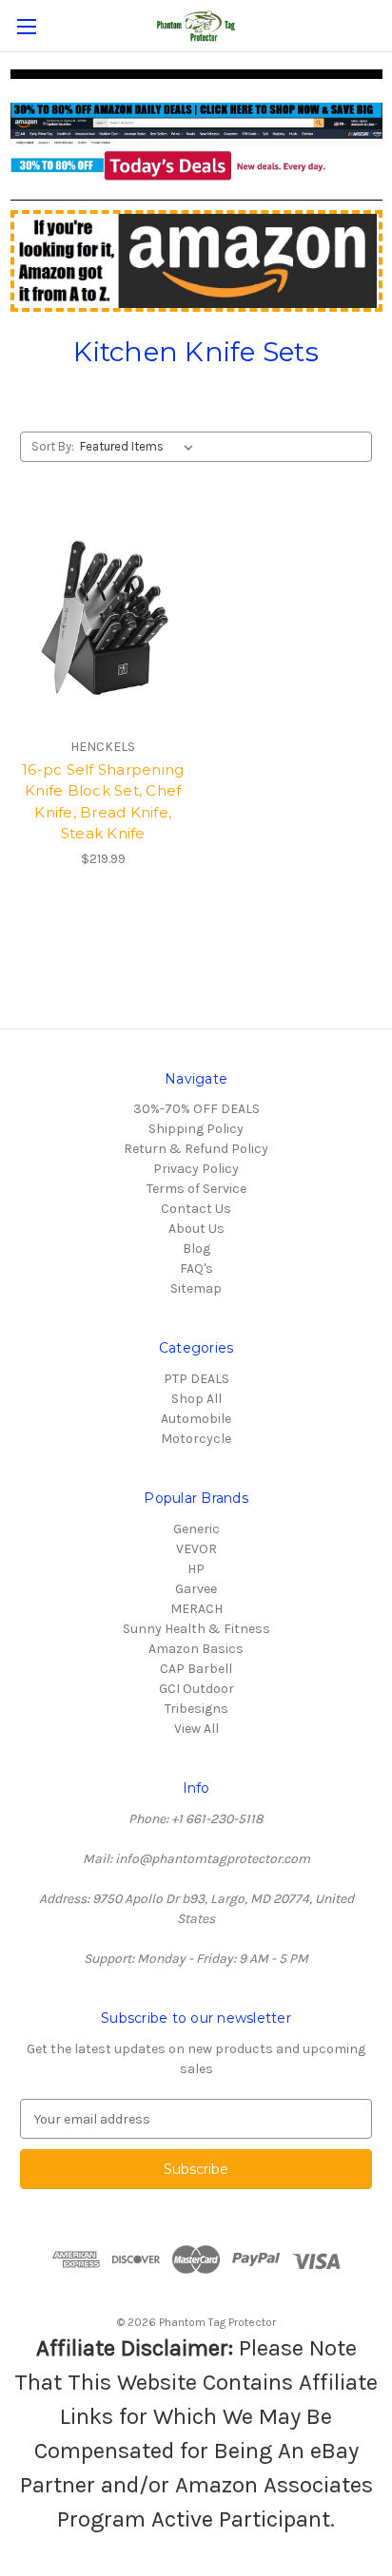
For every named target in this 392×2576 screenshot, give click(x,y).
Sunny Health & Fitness (196, 1629)
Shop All (196, 1399)
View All (196, 1729)
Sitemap (196, 1288)
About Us (196, 1229)
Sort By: (53, 446)
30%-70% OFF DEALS (196, 1109)
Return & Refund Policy (196, 1149)
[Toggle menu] (26, 26)
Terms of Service (196, 1189)
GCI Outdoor (196, 1689)
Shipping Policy (196, 1129)
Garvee (196, 1589)
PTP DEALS (196, 1379)
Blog (196, 1249)
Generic (196, 1529)
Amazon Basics (196, 1649)
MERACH (196, 1609)
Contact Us (196, 1209)
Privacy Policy (196, 1169)
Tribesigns (196, 1709)
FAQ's (196, 1269)
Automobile (196, 1419)
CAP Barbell (196, 1669)
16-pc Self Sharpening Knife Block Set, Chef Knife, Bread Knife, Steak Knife (103, 802)
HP (196, 1569)
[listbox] (140, 447)
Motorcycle (196, 1439)
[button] (196, 142)
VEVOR (196, 1549)
